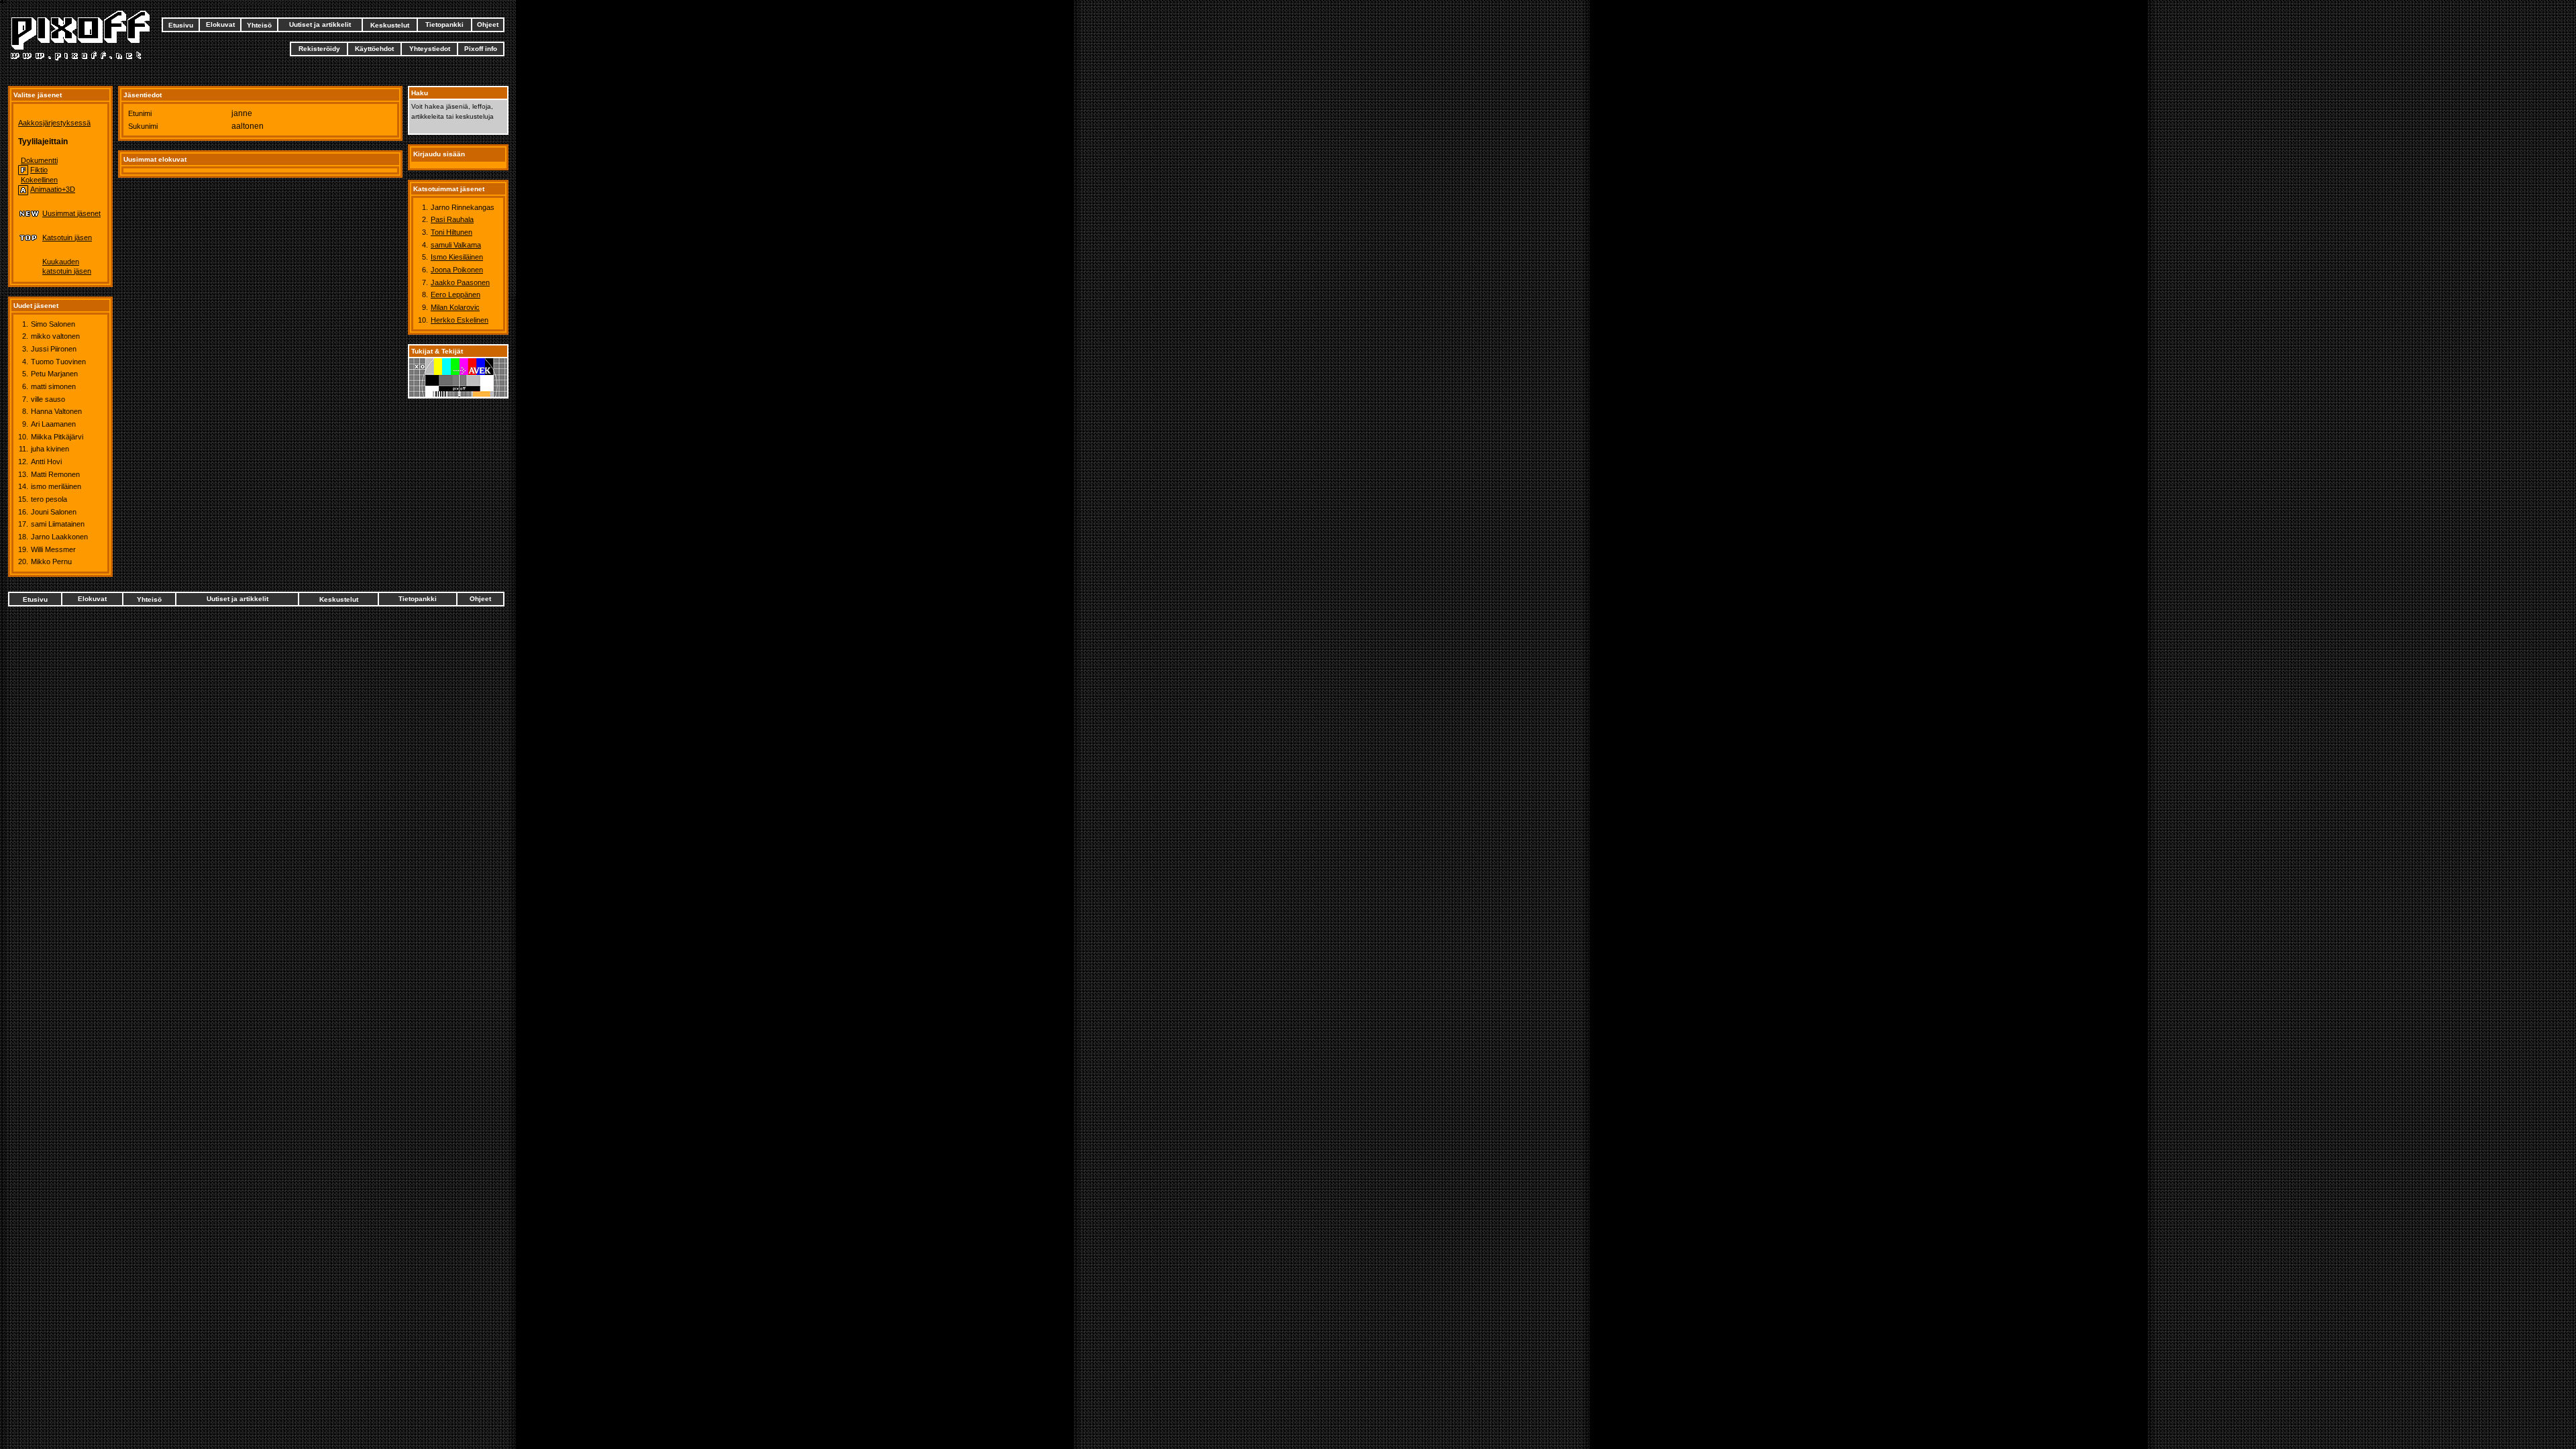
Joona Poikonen (457, 270)
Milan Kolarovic (455, 307)
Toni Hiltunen (451, 232)
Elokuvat (220, 24)
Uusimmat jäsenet (71, 213)
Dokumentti (39, 160)
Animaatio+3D (53, 189)
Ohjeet (488, 24)
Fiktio (39, 170)
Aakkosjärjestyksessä (54, 123)
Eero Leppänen (455, 294)
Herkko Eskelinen (460, 320)
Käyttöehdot (374, 49)
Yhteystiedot (430, 49)
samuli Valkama (456, 245)
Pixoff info (481, 49)
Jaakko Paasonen (460, 282)
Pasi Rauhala (452, 219)
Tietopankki (444, 24)
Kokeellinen (39, 180)
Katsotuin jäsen (67, 237)
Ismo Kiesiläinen (457, 257)
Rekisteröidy (319, 49)
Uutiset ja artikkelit (320, 24)
